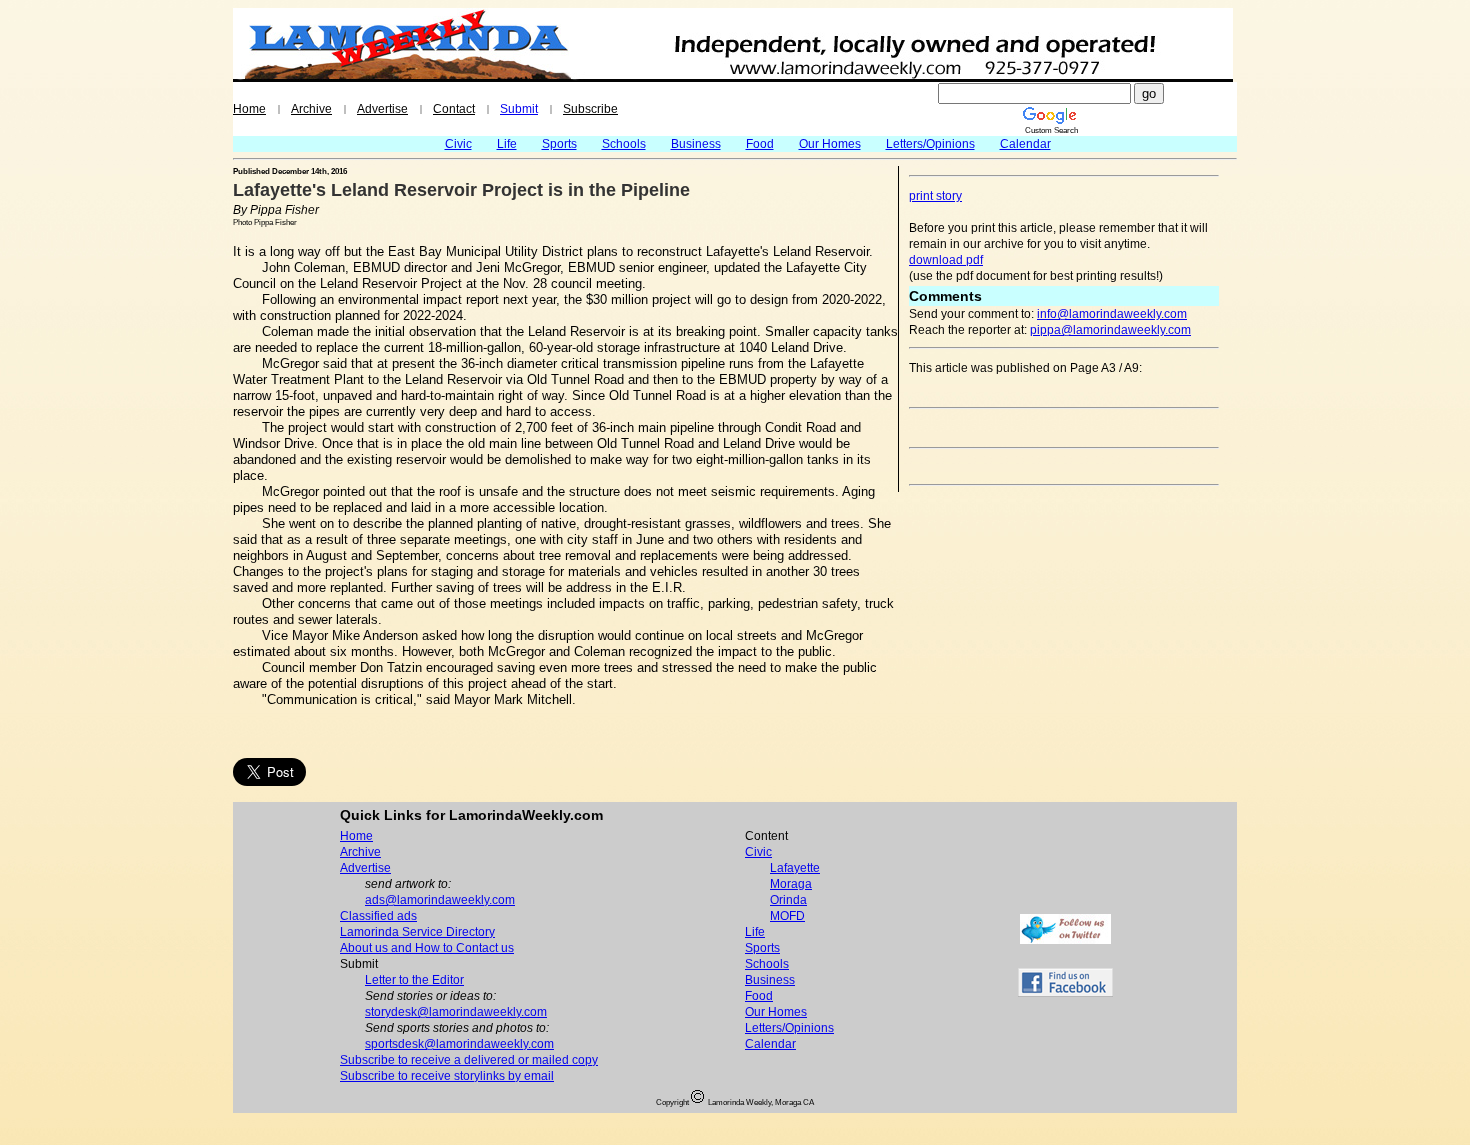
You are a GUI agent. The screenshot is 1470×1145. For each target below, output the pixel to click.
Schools (624, 144)
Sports (559, 144)
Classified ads (378, 916)
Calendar (1025, 144)
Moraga (791, 884)
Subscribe (590, 109)
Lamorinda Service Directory (417, 932)
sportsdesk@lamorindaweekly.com (459, 1044)
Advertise (382, 109)
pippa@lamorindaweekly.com (1110, 330)
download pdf (946, 260)
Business (696, 144)
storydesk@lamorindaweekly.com (456, 1012)
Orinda (788, 900)
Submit (519, 109)
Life (507, 144)
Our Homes (830, 144)
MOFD (787, 916)
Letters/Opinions (930, 144)
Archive (311, 109)
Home (249, 109)
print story (935, 196)
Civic (458, 144)
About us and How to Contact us (427, 948)
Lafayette (795, 868)
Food (760, 144)
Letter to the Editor (414, 980)
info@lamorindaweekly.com (1112, 314)
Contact (454, 109)
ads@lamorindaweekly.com (440, 900)
